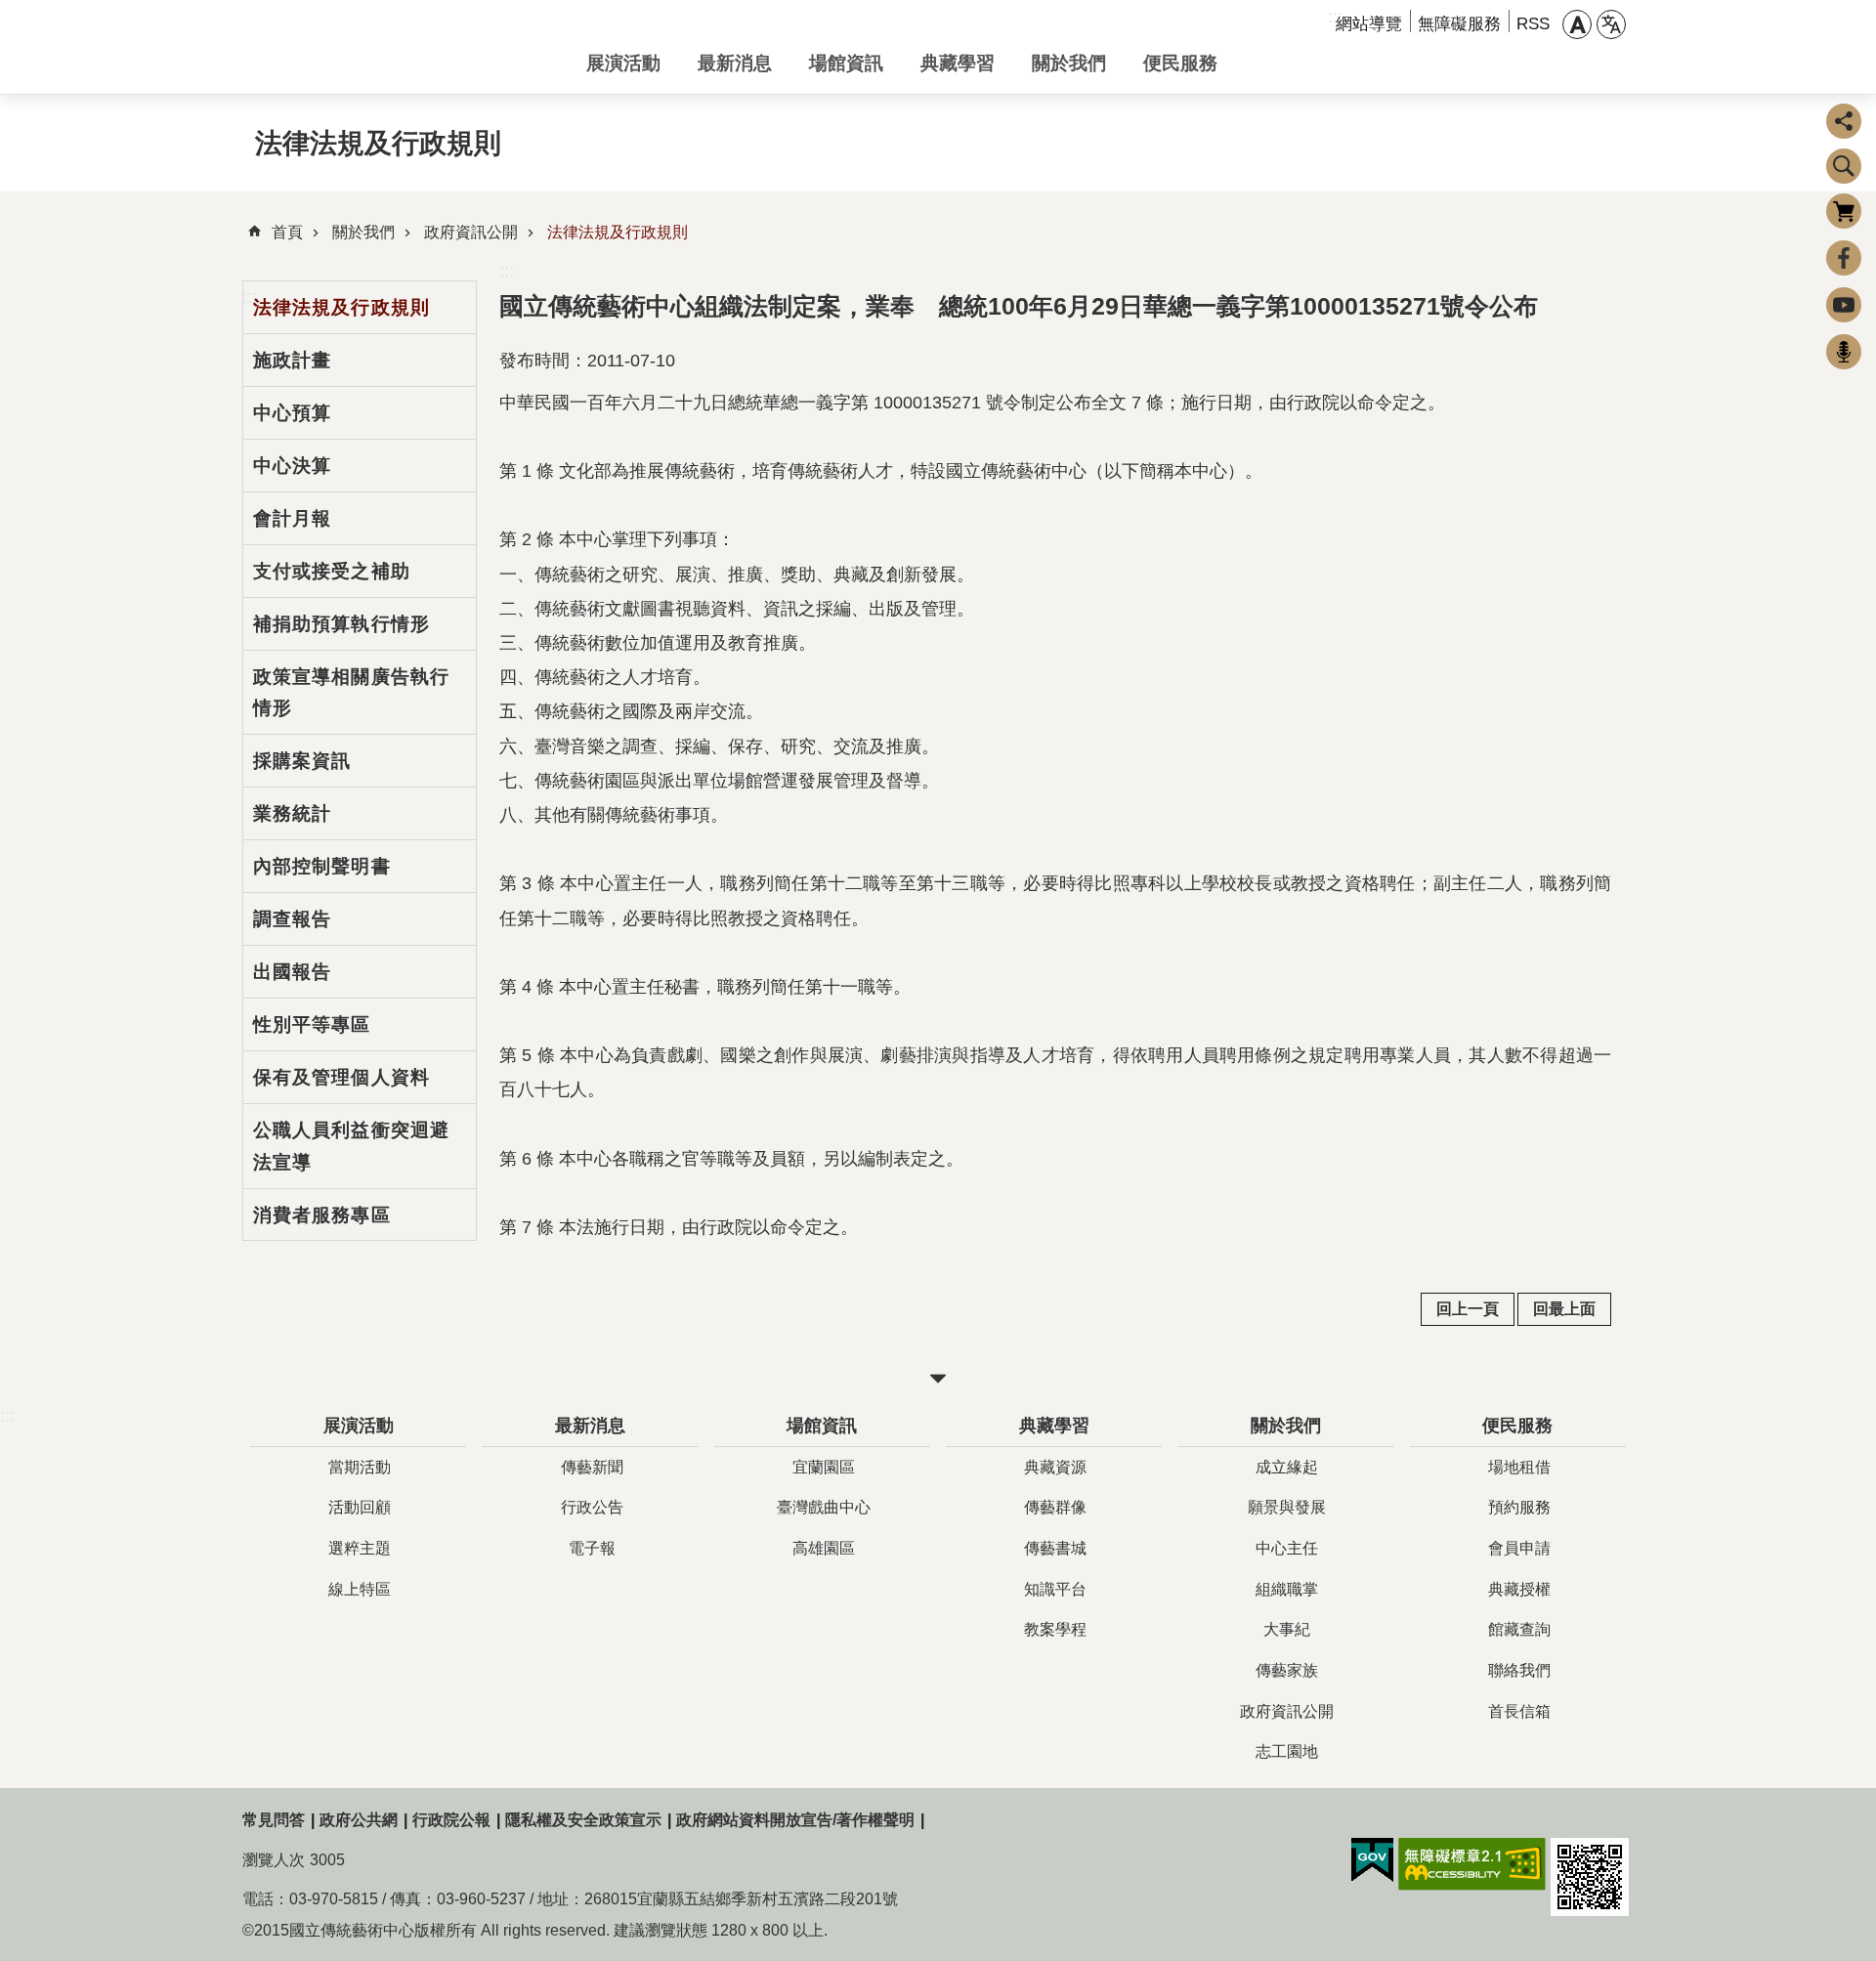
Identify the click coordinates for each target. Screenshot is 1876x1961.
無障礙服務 (1459, 24)
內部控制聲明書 (322, 866)
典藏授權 (1519, 1589)
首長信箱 (1519, 1711)
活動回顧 (360, 1507)
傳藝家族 (1287, 1670)
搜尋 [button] (1844, 166)
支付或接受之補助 (332, 571)
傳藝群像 (1055, 1507)
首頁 (287, 232)
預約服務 (1519, 1507)
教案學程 (1055, 1629)
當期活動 (360, 1467)
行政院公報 (451, 1820)
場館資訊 (846, 63)
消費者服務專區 (322, 1215)
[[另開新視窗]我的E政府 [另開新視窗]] (1372, 1860)
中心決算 (292, 465)
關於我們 (1069, 63)
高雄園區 (824, 1548)
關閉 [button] (938, 1379)
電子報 (592, 1548)
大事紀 (1287, 1629)
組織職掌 (1287, 1589)
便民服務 (1180, 63)
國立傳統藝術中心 (399, 47)
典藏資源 (1055, 1467)
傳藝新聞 (592, 1467)
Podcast (1844, 352)
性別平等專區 (312, 1024)
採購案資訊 (302, 760)
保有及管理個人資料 (341, 1077)
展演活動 (623, 63)
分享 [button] (1844, 121)
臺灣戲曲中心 (824, 1507)
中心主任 (1287, 1548)
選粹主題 (360, 1548)
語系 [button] (1611, 24)
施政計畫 (292, 360)
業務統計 (292, 813)
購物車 (1844, 211)
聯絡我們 (1519, 1670)
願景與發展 (1287, 1507)
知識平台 (1055, 1589)
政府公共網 (359, 1820)
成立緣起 (1287, 1467)
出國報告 (292, 971)
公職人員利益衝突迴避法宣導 (351, 1146)
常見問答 (274, 1820)
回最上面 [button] (1564, 1309)
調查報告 (292, 918)
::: (507, 271)
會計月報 (292, 518)
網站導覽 (1369, 24)
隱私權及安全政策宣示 (583, 1820)
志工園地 (1287, 1751)
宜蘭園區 (824, 1467)
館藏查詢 (1519, 1629)
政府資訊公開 (471, 232)
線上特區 (360, 1589)
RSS (1533, 24)
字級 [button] (1577, 24)
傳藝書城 (1055, 1548)
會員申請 (1519, 1548)
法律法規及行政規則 (618, 232)
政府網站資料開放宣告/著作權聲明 (795, 1820)
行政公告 (592, 1507)
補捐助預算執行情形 (341, 623)
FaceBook (1844, 258)
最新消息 (735, 63)
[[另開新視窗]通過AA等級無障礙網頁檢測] (1472, 1864)
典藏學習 (958, 63)
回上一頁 (1468, 1309)
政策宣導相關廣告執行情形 (351, 692)
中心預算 (292, 412)
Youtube (1844, 305)
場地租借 (1519, 1467)
